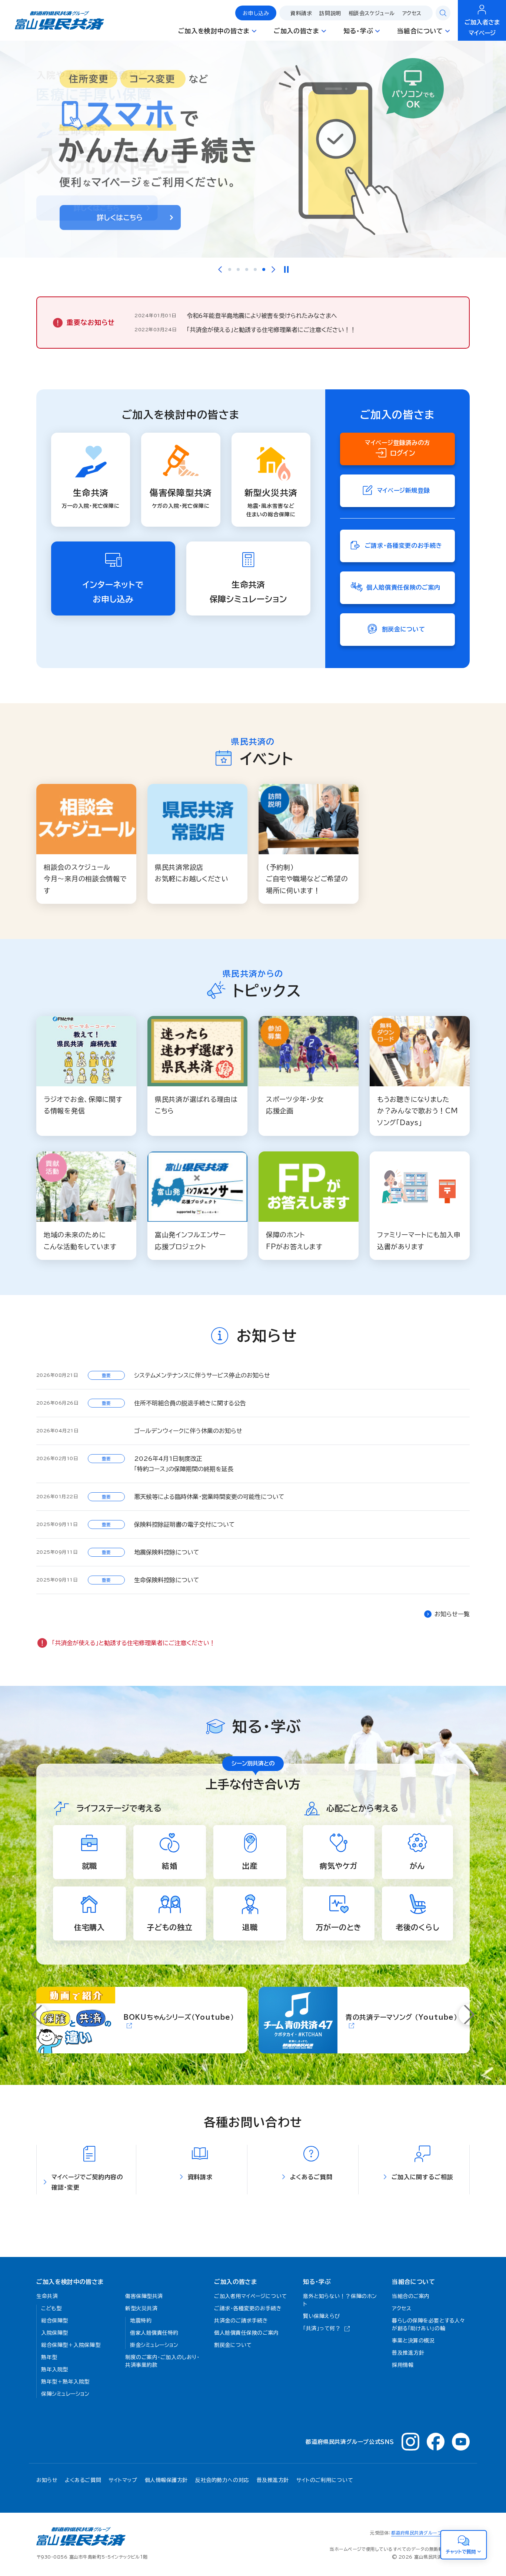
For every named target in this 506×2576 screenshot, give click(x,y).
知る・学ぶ (317, 2282)
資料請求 (301, 13)
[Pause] (286, 269)
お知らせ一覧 (452, 1614)
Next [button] (273, 269)
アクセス (412, 13)
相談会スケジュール (372, 13)
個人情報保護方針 (166, 2480)
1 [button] (230, 269)
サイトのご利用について (325, 2480)
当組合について (413, 2282)
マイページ (482, 28)
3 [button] (247, 269)
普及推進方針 (273, 2480)
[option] (253, 149)
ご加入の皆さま (235, 2282)
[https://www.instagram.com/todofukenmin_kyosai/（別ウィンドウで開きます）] (410, 2442)
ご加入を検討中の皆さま (70, 2282)
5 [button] (264, 269)
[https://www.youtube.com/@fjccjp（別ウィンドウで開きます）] (461, 2442)
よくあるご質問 (83, 2480)
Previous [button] (220, 269)
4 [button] (255, 269)
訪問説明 (330, 13)
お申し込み (256, 13)
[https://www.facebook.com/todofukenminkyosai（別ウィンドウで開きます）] (436, 2442)
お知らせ (47, 2480)
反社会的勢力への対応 (222, 2480)
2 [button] (238, 269)
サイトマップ (123, 2480)
